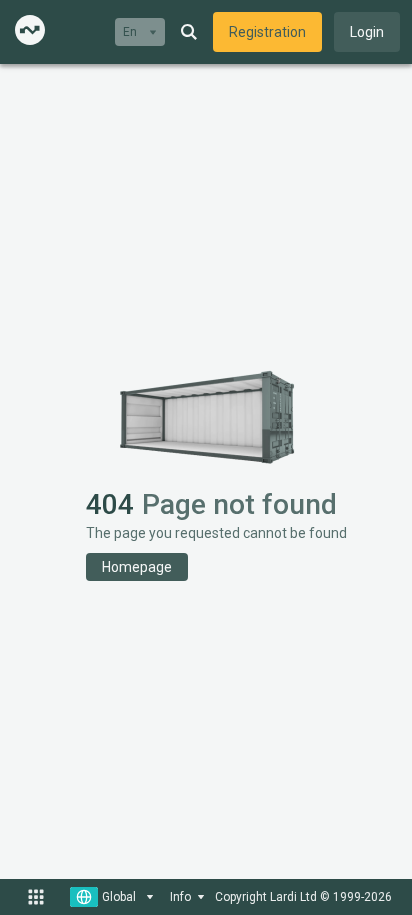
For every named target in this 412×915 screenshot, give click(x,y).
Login (367, 32)
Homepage (137, 567)
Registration (267, 32)
